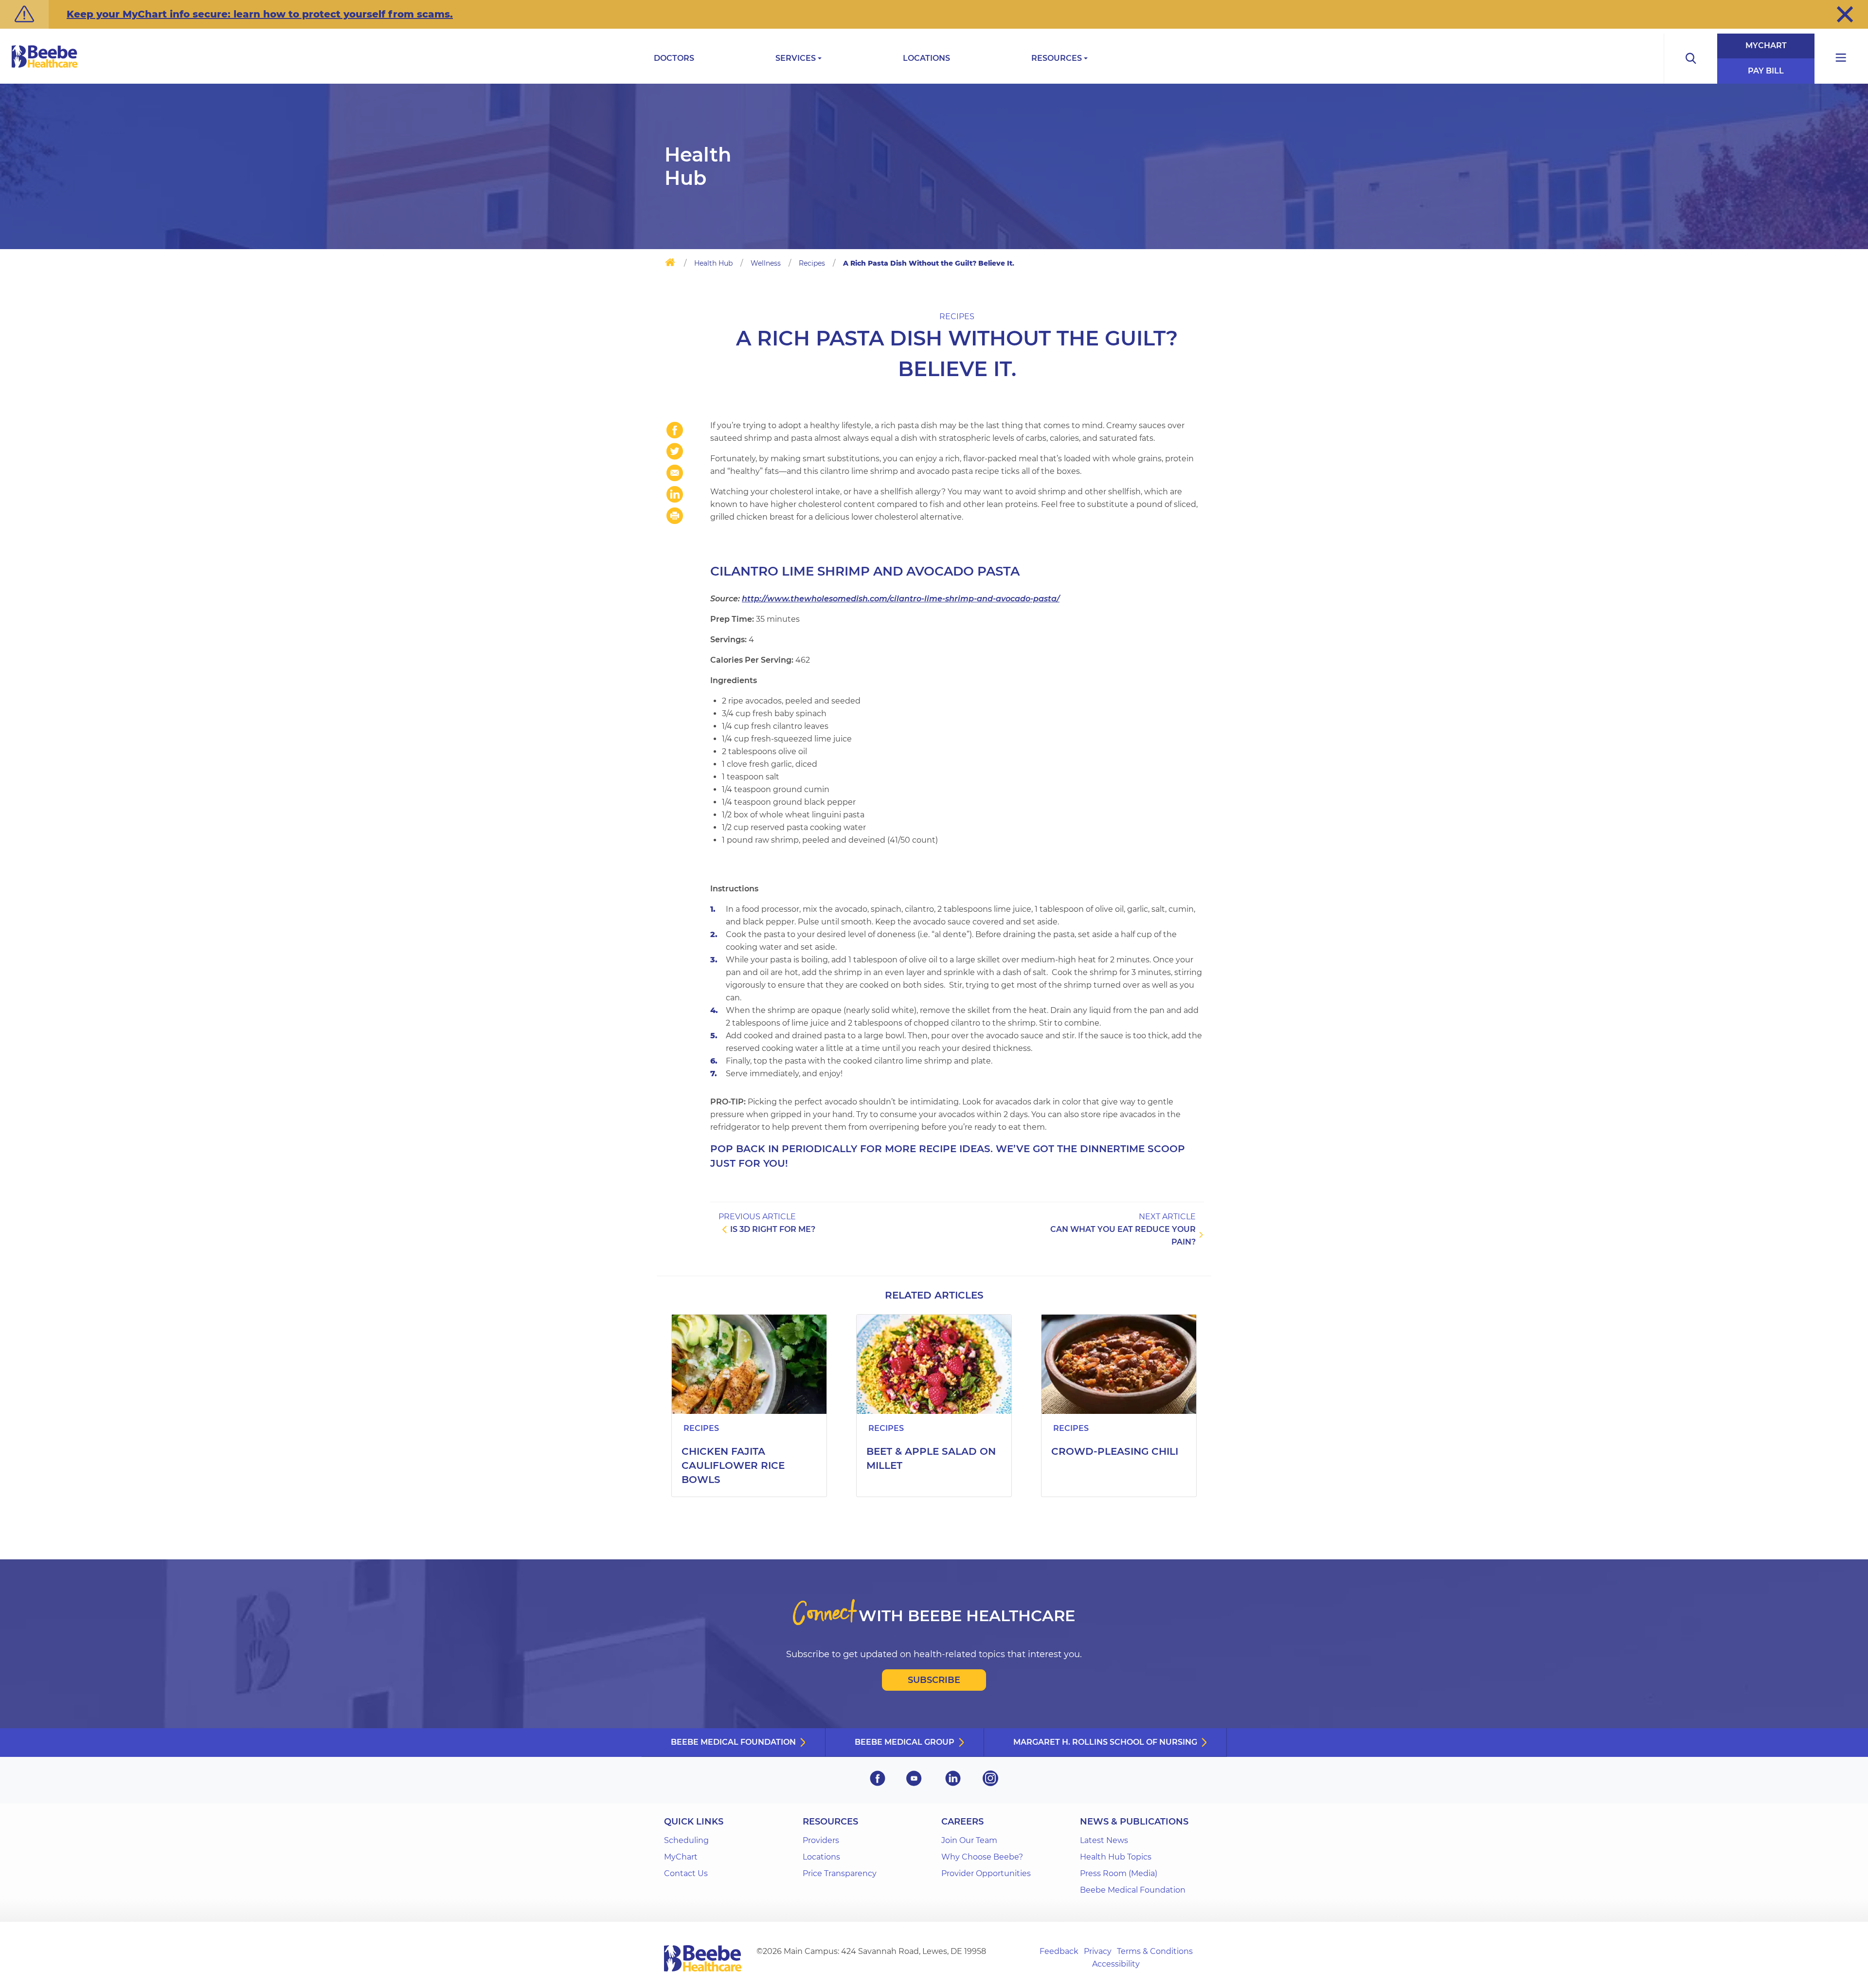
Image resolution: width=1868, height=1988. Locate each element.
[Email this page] (675, 473)
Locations (926, 58)
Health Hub (713, 263)
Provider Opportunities (986, 1873)
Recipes (812, 263)
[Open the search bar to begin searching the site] (1690, 59)
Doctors (674, 58)
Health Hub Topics (1116, 1857)
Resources (1057, 58)
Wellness (766, 263)
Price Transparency (840, 1873)
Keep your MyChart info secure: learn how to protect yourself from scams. (260, 14)
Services (796, 58)
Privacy (1098, 1951)
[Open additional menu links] (1841, 59)
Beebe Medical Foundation (733, 1742)
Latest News (1104, 1840)
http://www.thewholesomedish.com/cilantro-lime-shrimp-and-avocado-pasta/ (901, 599)
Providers (821, 1840)
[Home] (670, 264)
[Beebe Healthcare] (45, 67)
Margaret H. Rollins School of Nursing (1105, 1742)
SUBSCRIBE (934, 1680)
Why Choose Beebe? (982, 1857)
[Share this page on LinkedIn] (675, 494)
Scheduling (686, 1840)
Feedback (1059, 1951)
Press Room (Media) (1119, 1873)
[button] (1845, 14)
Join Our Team (969, 1840)
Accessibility (1116, 1964)
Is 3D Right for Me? (773, 1229)
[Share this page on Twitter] (675, 452)
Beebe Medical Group (905, 1742)
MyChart (1766, 45)
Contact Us (686, 1873)
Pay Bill (1766, 71)
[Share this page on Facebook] (675, 430)
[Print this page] (675, 516)
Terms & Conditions (1155, 1951)
